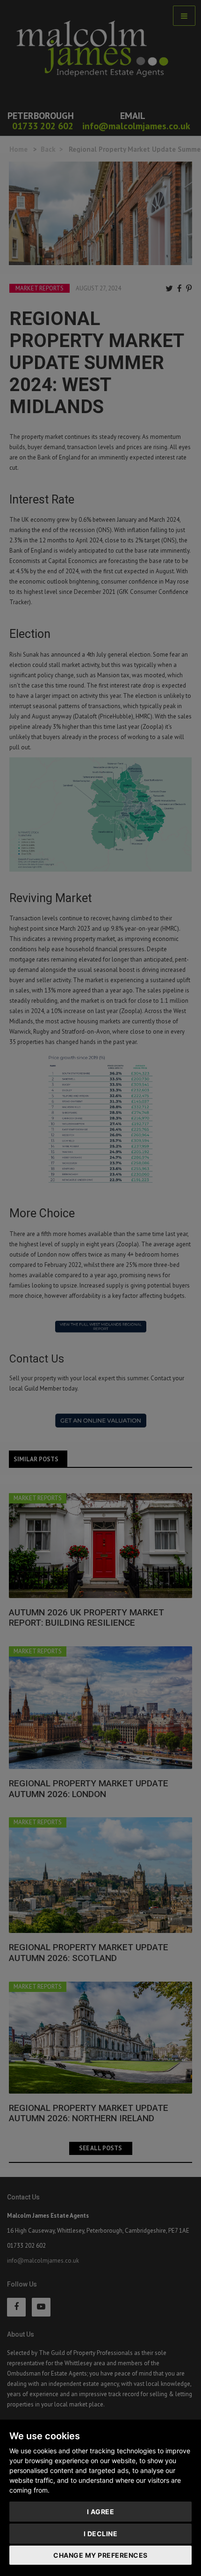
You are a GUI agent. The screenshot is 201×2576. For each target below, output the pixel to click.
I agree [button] (101, 2512)
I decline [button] (101, 2534)
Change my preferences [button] (100, 2555)
